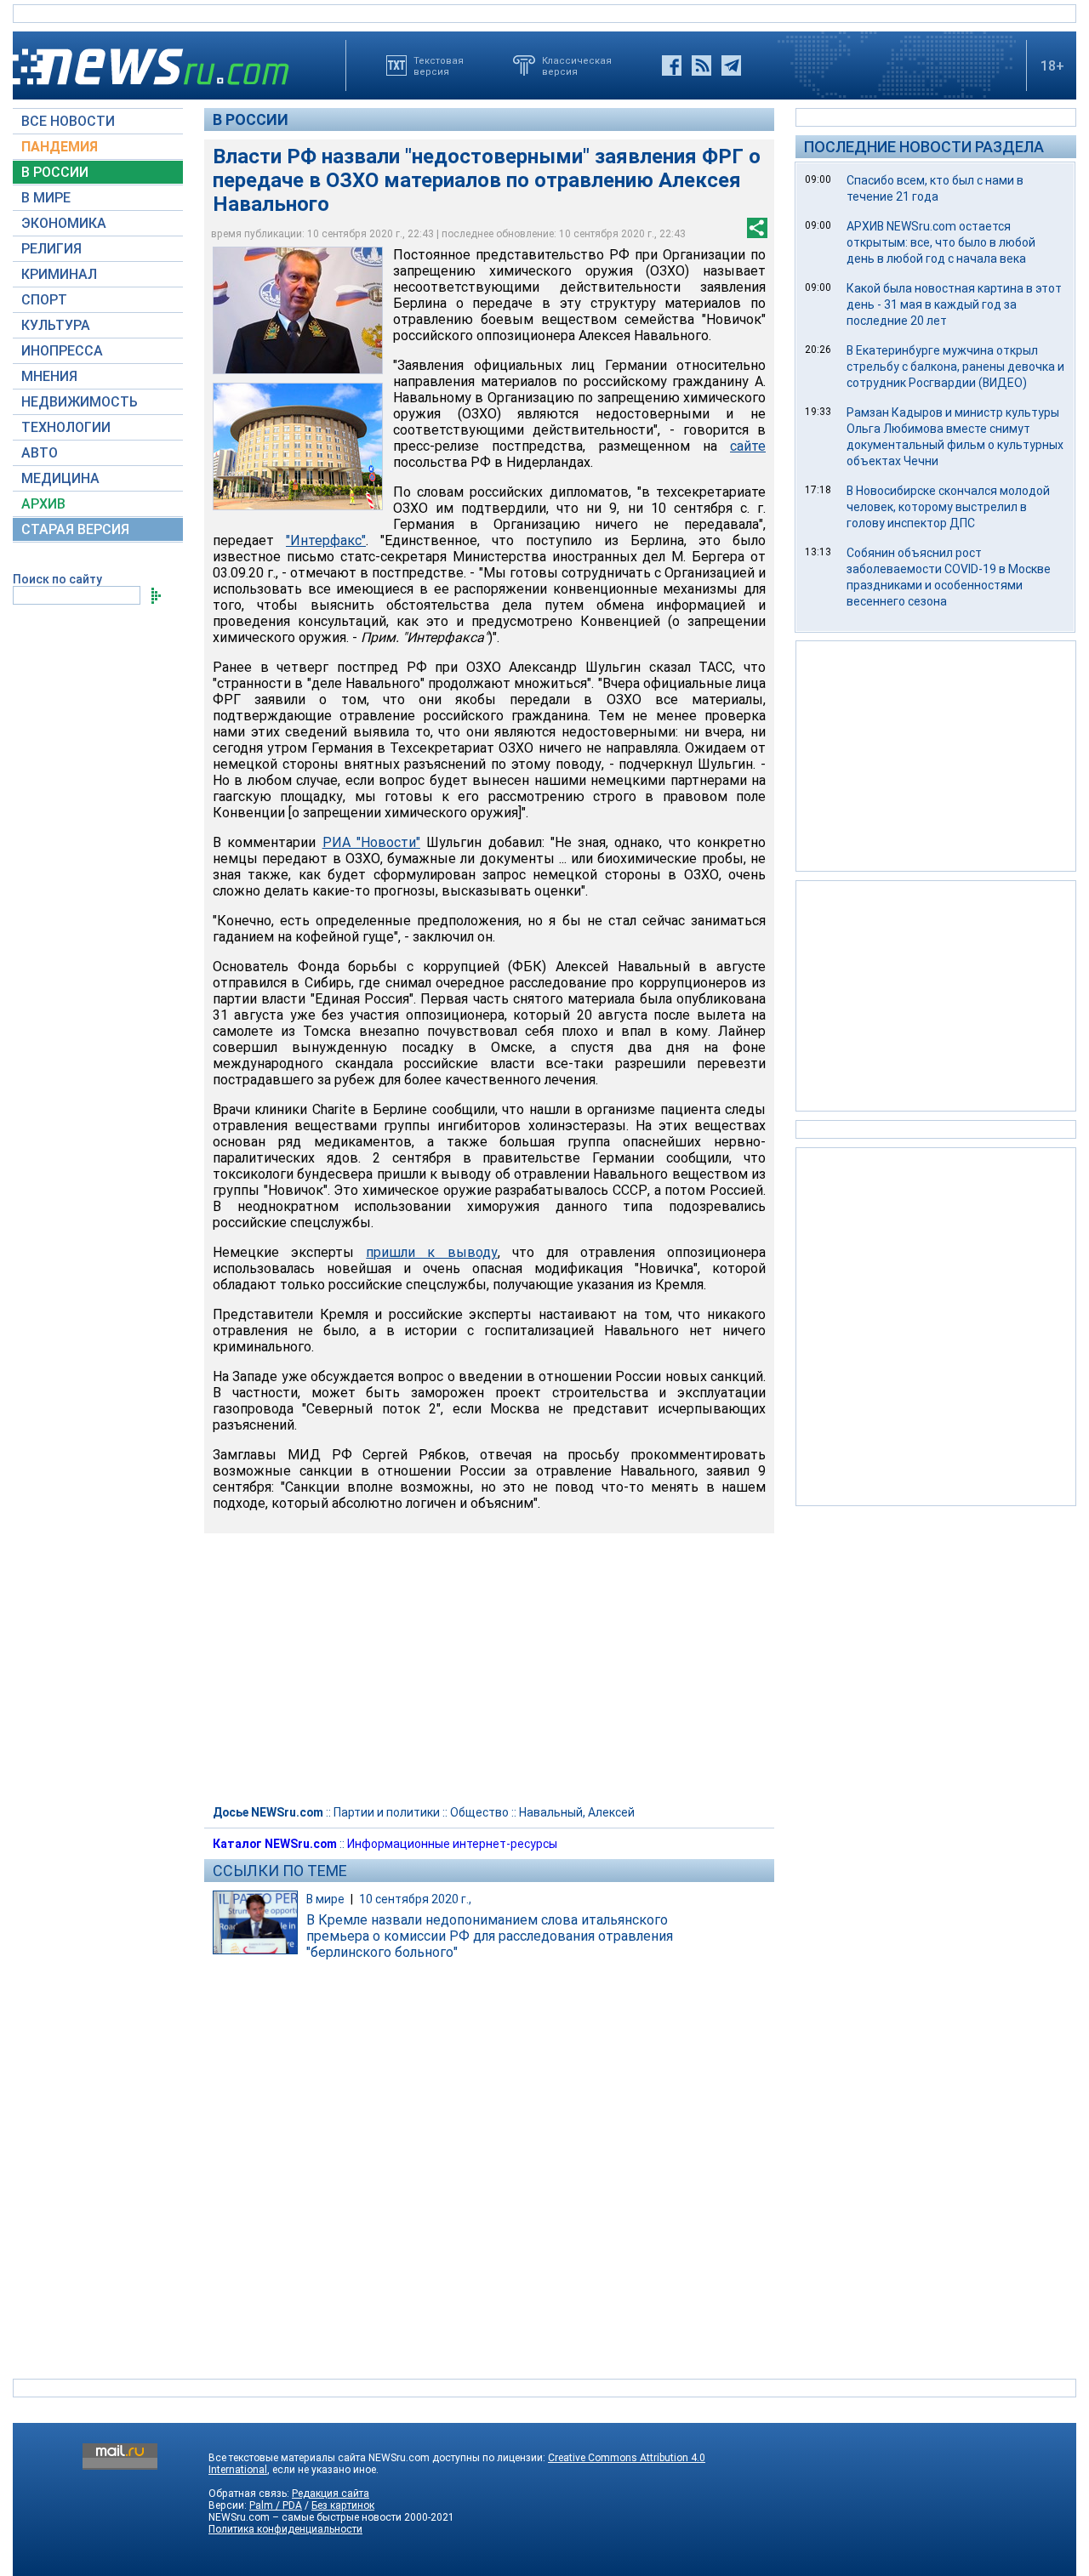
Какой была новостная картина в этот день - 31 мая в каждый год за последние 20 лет (954, 304)
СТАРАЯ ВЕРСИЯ (75, 529)
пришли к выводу (431, 1252)
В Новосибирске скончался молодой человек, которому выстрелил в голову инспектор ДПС (948, 507)
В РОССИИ (55, 172)
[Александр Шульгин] (298, 310)
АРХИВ (43, 504)
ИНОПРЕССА (62, 351)
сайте (748, 446)
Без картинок (343, 2505)
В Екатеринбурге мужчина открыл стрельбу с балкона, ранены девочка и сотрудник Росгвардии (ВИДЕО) (955, 367)
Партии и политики (387, 1812)
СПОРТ (44, 300)
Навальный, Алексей (577, 1812)
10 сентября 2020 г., (415, 1899)
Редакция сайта (331, 2494)
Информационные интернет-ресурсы (452, 1844)
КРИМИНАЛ (59, 274)
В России (251, 119)
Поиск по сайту (57, 579)
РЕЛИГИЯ (51, 249)
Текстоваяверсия (439, 65)
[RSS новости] (701, 65)
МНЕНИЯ (49, 376)
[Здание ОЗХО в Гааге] (298, 446)
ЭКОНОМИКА (64, 223)
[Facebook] (672, 65)
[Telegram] (731, 65)
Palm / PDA (276, 2505)
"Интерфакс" (326, 540)
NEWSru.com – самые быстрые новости (305, 2517)
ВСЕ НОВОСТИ (68, 121)
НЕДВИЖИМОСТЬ (80, 402)
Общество (479, 1812)
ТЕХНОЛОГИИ (66, 427)
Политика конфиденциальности (285, 2529)
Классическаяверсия (577, 65)
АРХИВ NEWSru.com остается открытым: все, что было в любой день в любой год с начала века (941, 242)
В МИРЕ (46, 198)
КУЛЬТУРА (56, 325)
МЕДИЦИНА (60, 478)
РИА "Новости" (371, 842)
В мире (325, 1899)
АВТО (40, 453)
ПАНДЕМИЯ (60, 147)
